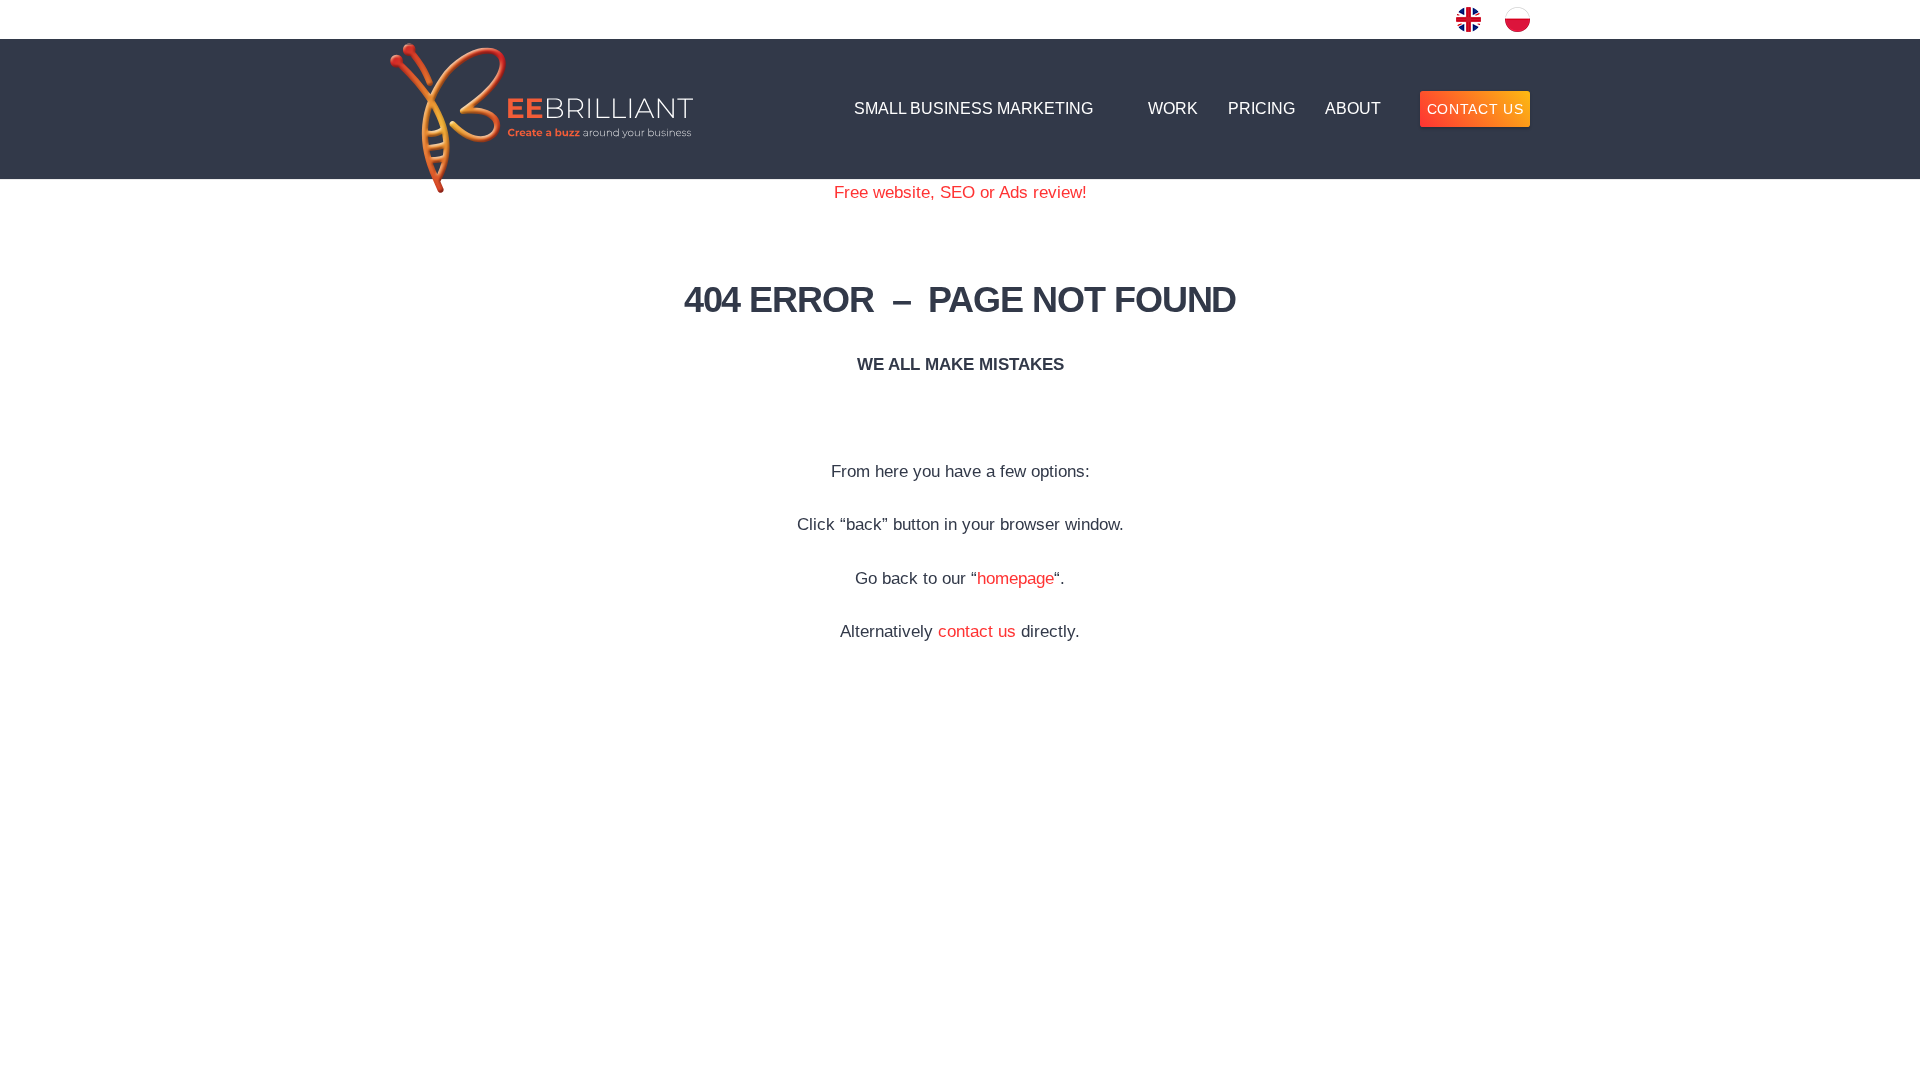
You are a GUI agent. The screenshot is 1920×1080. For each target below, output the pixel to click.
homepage (1015, 578)
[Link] (1468, 19)
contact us (977, 631)
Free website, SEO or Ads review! (960, 192)
